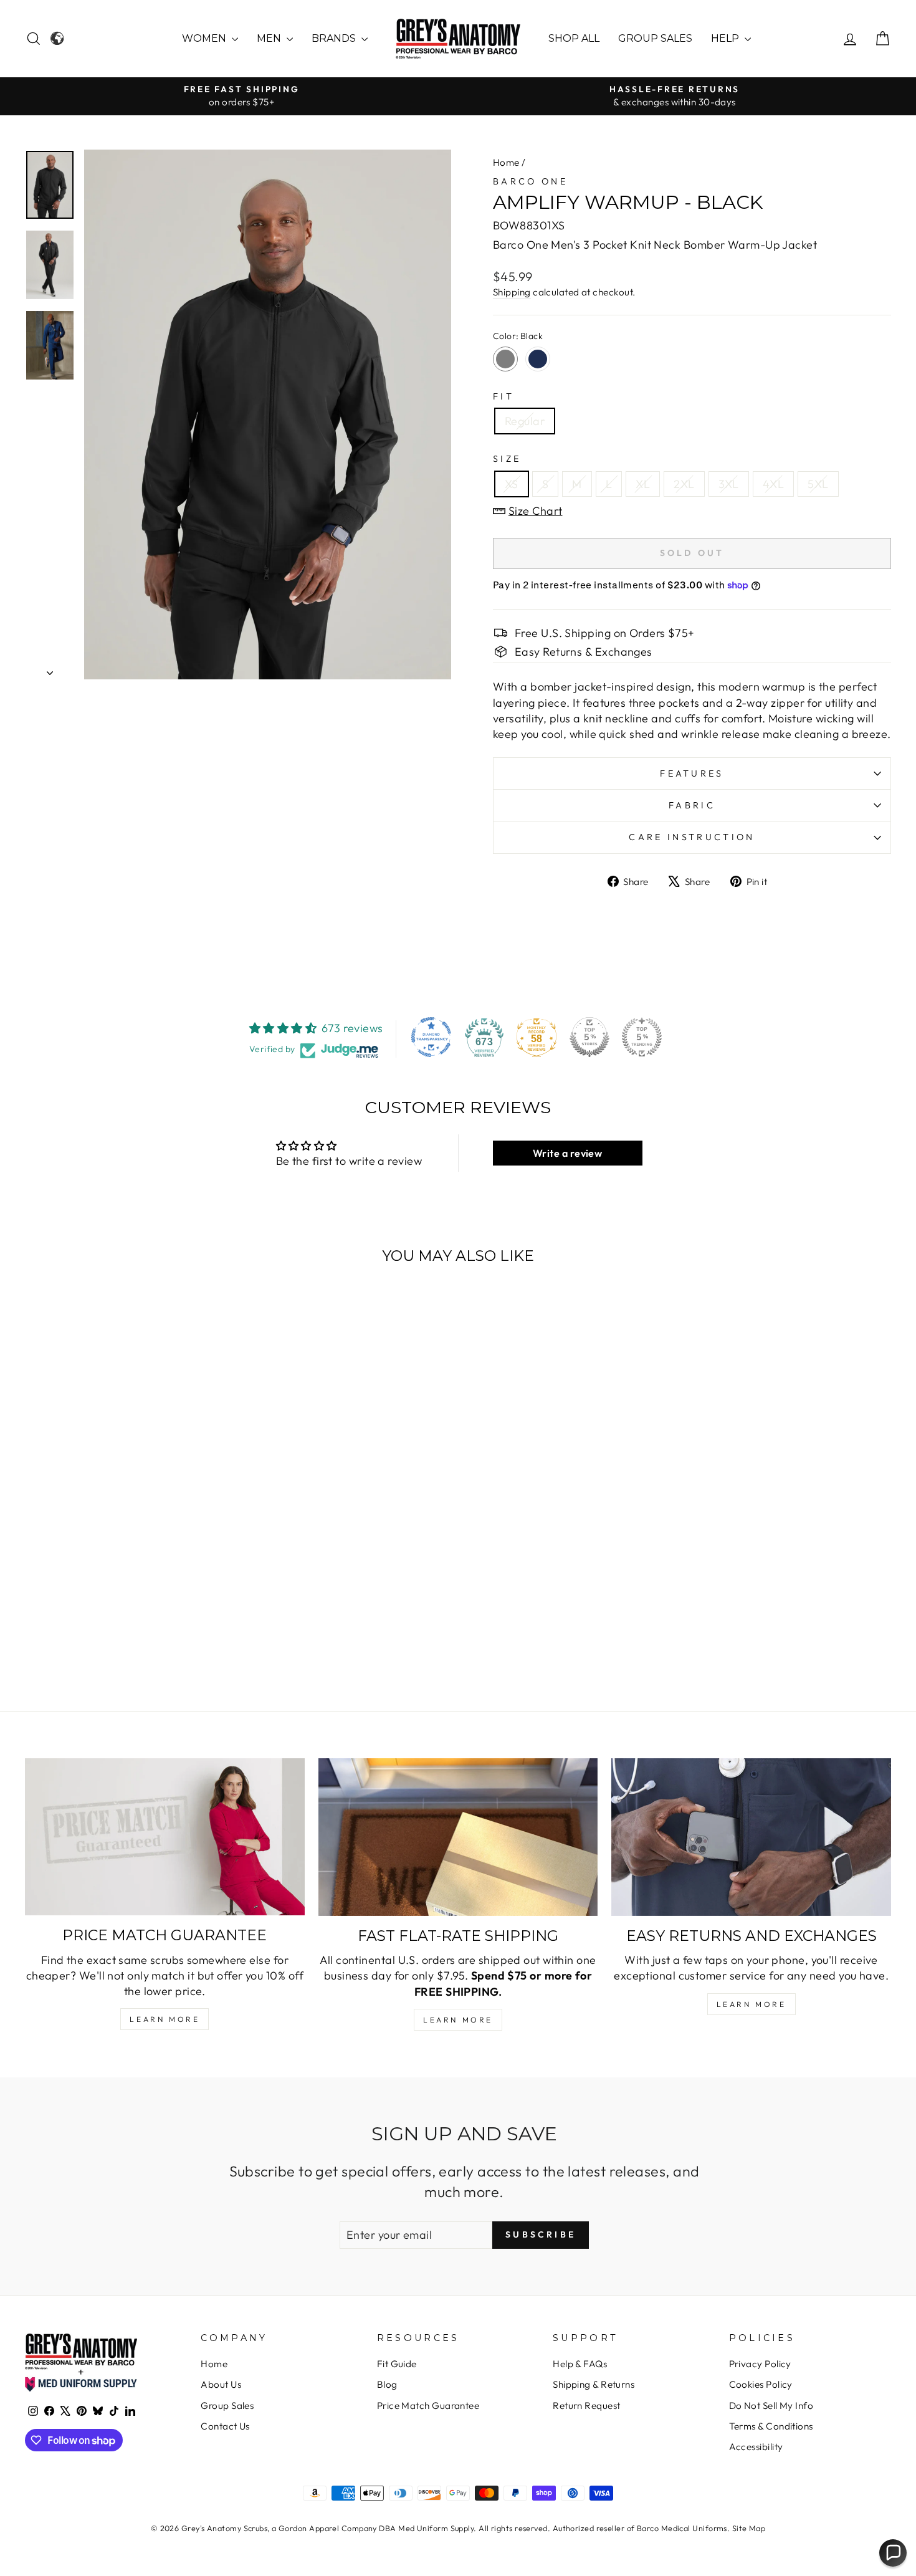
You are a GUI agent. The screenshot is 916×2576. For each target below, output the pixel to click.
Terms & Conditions (771, 2426)
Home (506, 162)
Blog (387, 2384)
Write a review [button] (567, 1153)
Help (726, 38)
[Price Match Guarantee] (165, 1837)
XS (512, 484)
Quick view (128, 1577)
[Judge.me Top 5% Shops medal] (589, 1037)
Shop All (574, 38)
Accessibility (756, 2447)
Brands (335, 38)
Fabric (692, 805)
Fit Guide (397, 2364)
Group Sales (655, 38)
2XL (684, 484)
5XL (818, 484)
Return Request (586, 2406)
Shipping (512, 292)
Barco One (530, 181)
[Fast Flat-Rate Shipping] (458, 1837)
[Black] (505, 359)
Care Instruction (692, 837)
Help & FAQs (580, 2364)
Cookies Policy (761, 2384)
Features (692, 773)
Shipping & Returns (594, 2384)
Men (270, 38)
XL (643, 484)
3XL (729, 484)
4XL (773, 484)
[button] (893, 2553)
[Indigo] (538, 359)
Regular (525, 421)
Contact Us (225, 2426)
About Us (221, 2384)
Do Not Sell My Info (771, 2406)
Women (205, 38)
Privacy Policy (760, 2364)
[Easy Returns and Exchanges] (751, 1837)
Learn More (165, 2019)
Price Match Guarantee (428, 2406)
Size (507, 459)
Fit (503, 396)
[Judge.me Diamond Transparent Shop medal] (431, 1037)
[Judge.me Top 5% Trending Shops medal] (642, 1037)
